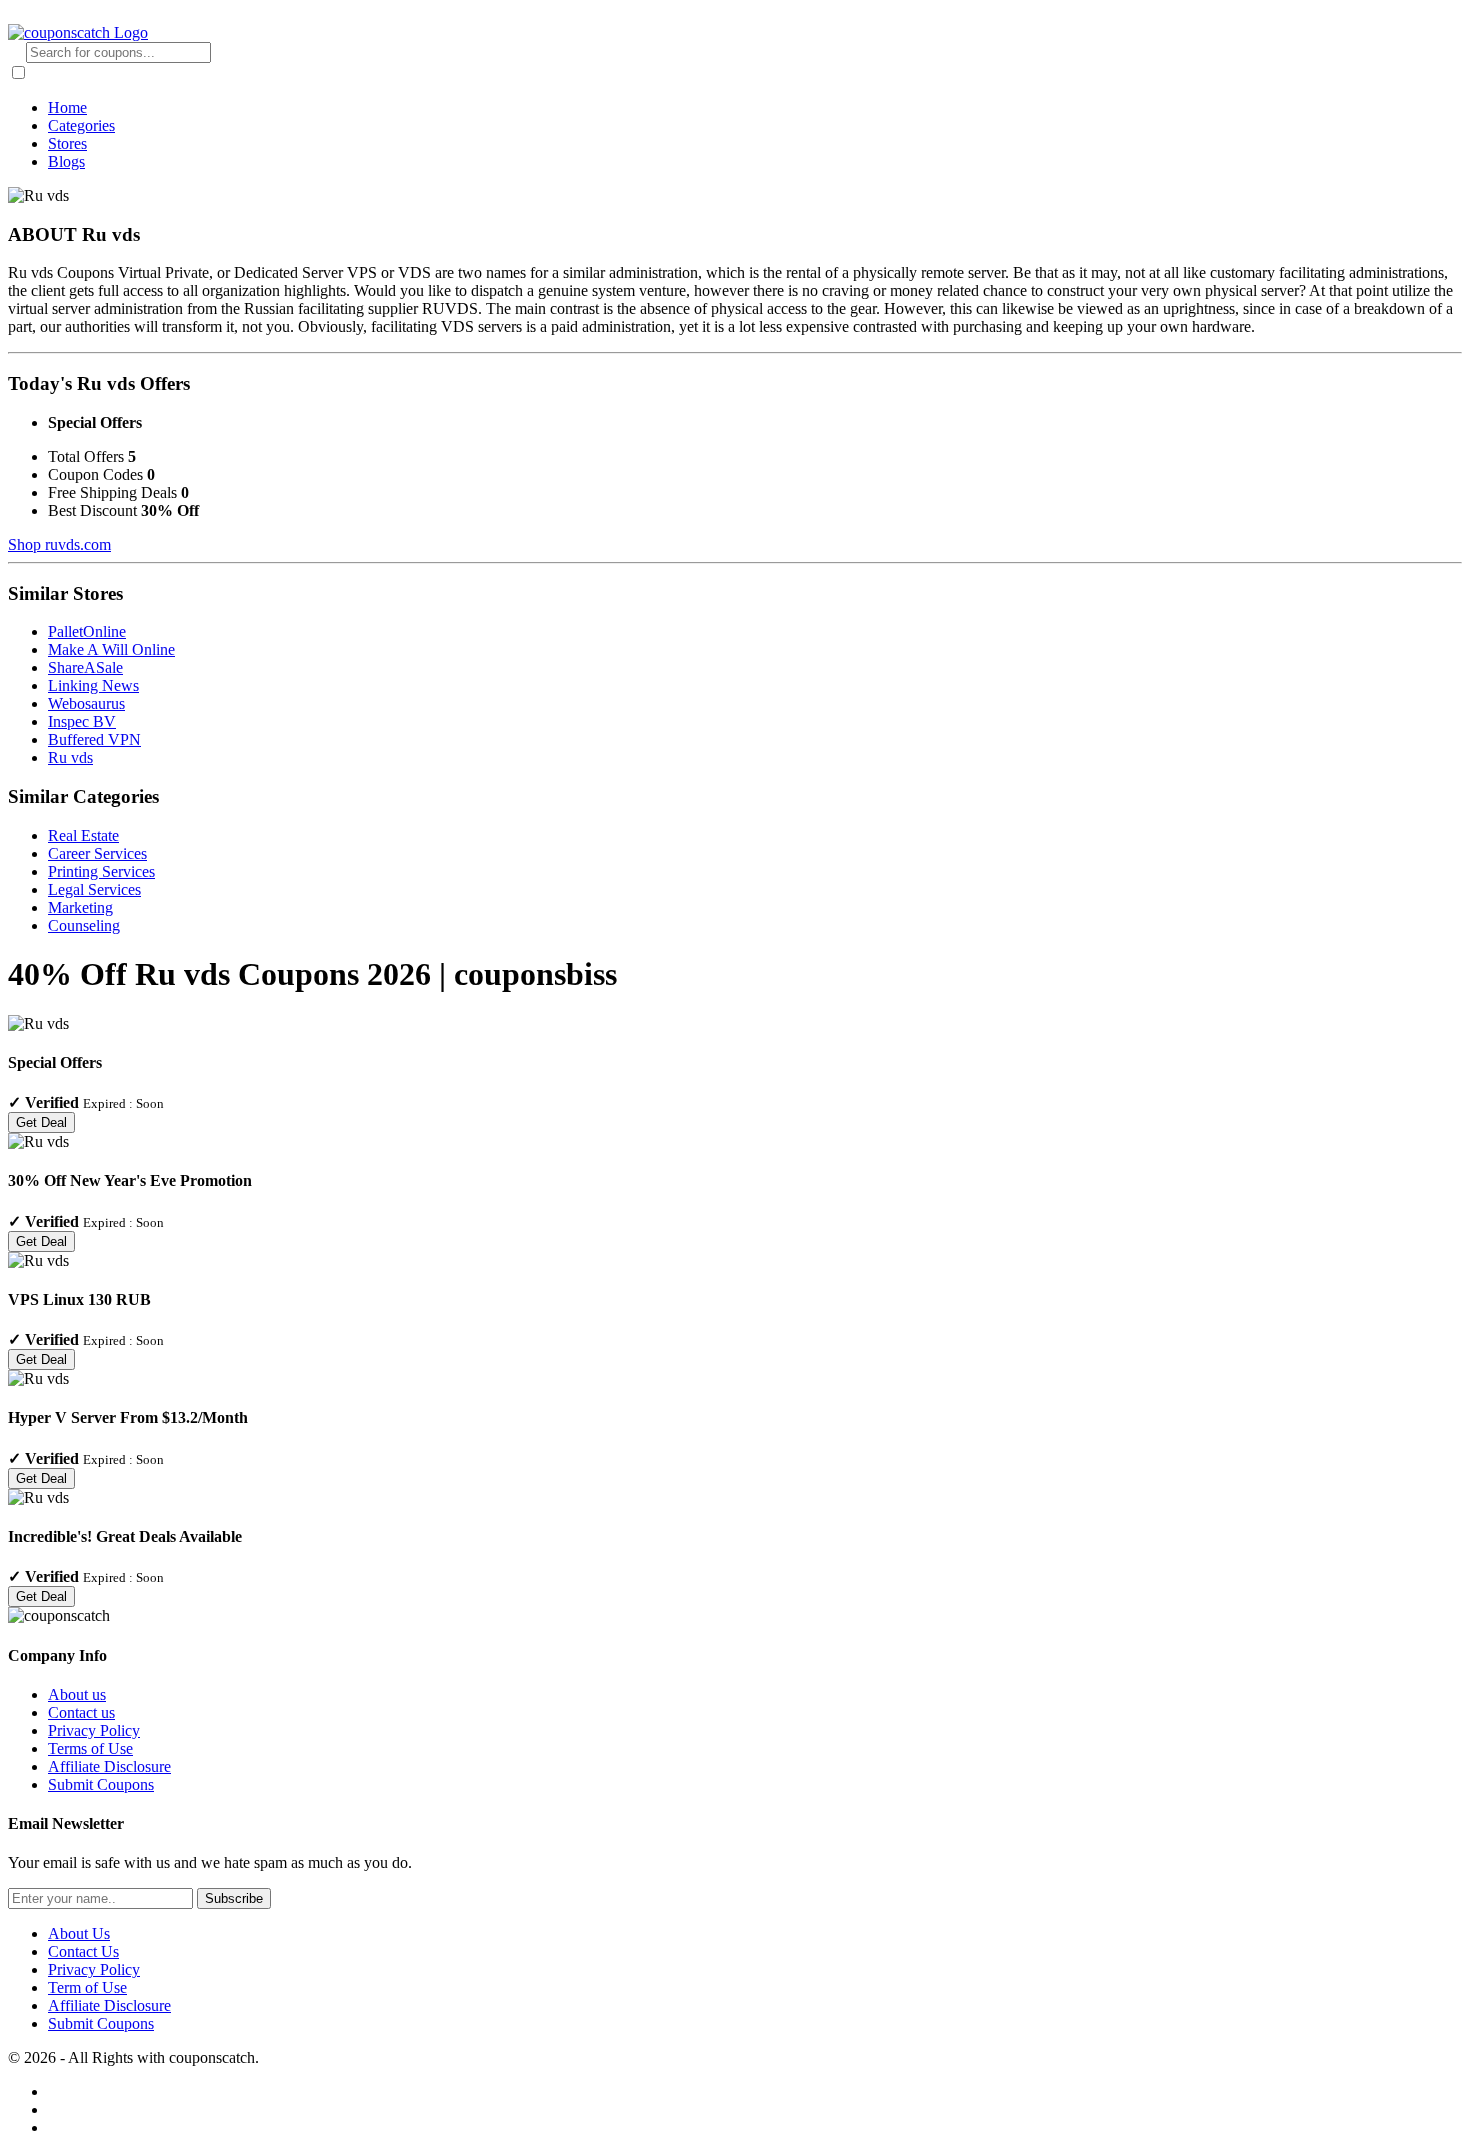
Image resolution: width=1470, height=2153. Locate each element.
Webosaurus (86, 703)
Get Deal (41, 1122)
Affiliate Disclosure (109, 1766)
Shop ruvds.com (59, 544)
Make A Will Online (111, 649)
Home (67, 107)
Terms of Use (90, 1748)
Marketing (80, 907)
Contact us (81, 1712)
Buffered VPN (94, 739)
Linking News (93, 685)
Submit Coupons (101, 1784)
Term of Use (87, 1987)
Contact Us (83, 1951)
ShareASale (85, 667)
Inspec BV (82, 721)
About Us (79, 1933)
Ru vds (70, 757)
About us (77, 1694)
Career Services (97, 853)
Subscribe (234, 1898)
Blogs (66, 161)
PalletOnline (87, 631)
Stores (67, 143)
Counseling (84, 925)
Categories (81, 125)
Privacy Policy (94, 1730)
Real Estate (83, 835)
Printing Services (101, 871)
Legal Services (94, 889)
